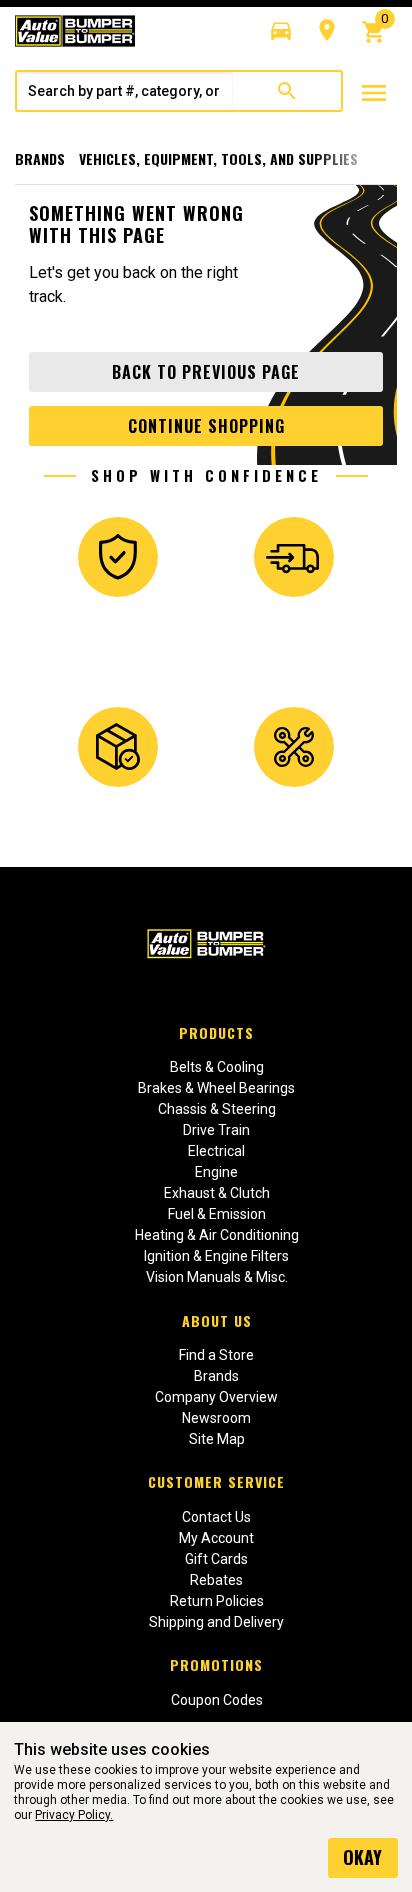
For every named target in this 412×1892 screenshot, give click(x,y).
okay (362, 1857)
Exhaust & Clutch (217, 1193)
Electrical (216, 1151)
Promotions (216, 1664)
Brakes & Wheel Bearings (216, 1088)
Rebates (216, 1580)
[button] (281, 31)
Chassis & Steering (217, 1109)
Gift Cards (216, 1559)
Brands (40, 158)
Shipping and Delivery (216, 1622)
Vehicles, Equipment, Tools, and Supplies (218, 158)
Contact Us (216, 1517)
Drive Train (216, 1130)
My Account (216, 1538)
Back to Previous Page (206, 372)
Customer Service (216, 1481)
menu (374, 93)
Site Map (217, 1439)
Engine (216, 1172)
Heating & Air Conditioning (217, 1235)
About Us (217, 1320)
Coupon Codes (217, 1700)
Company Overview (216, 1397)
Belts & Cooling (217, 1067)
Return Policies (217, 1601)
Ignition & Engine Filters (216, 1256)
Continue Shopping (206, 426)
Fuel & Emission (217, 1214)
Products (216, 1032)
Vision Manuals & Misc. (217, 1277)
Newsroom (216, 1418)
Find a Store (216, 1355)
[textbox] (125, 91)
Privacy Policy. (74, 1815)
